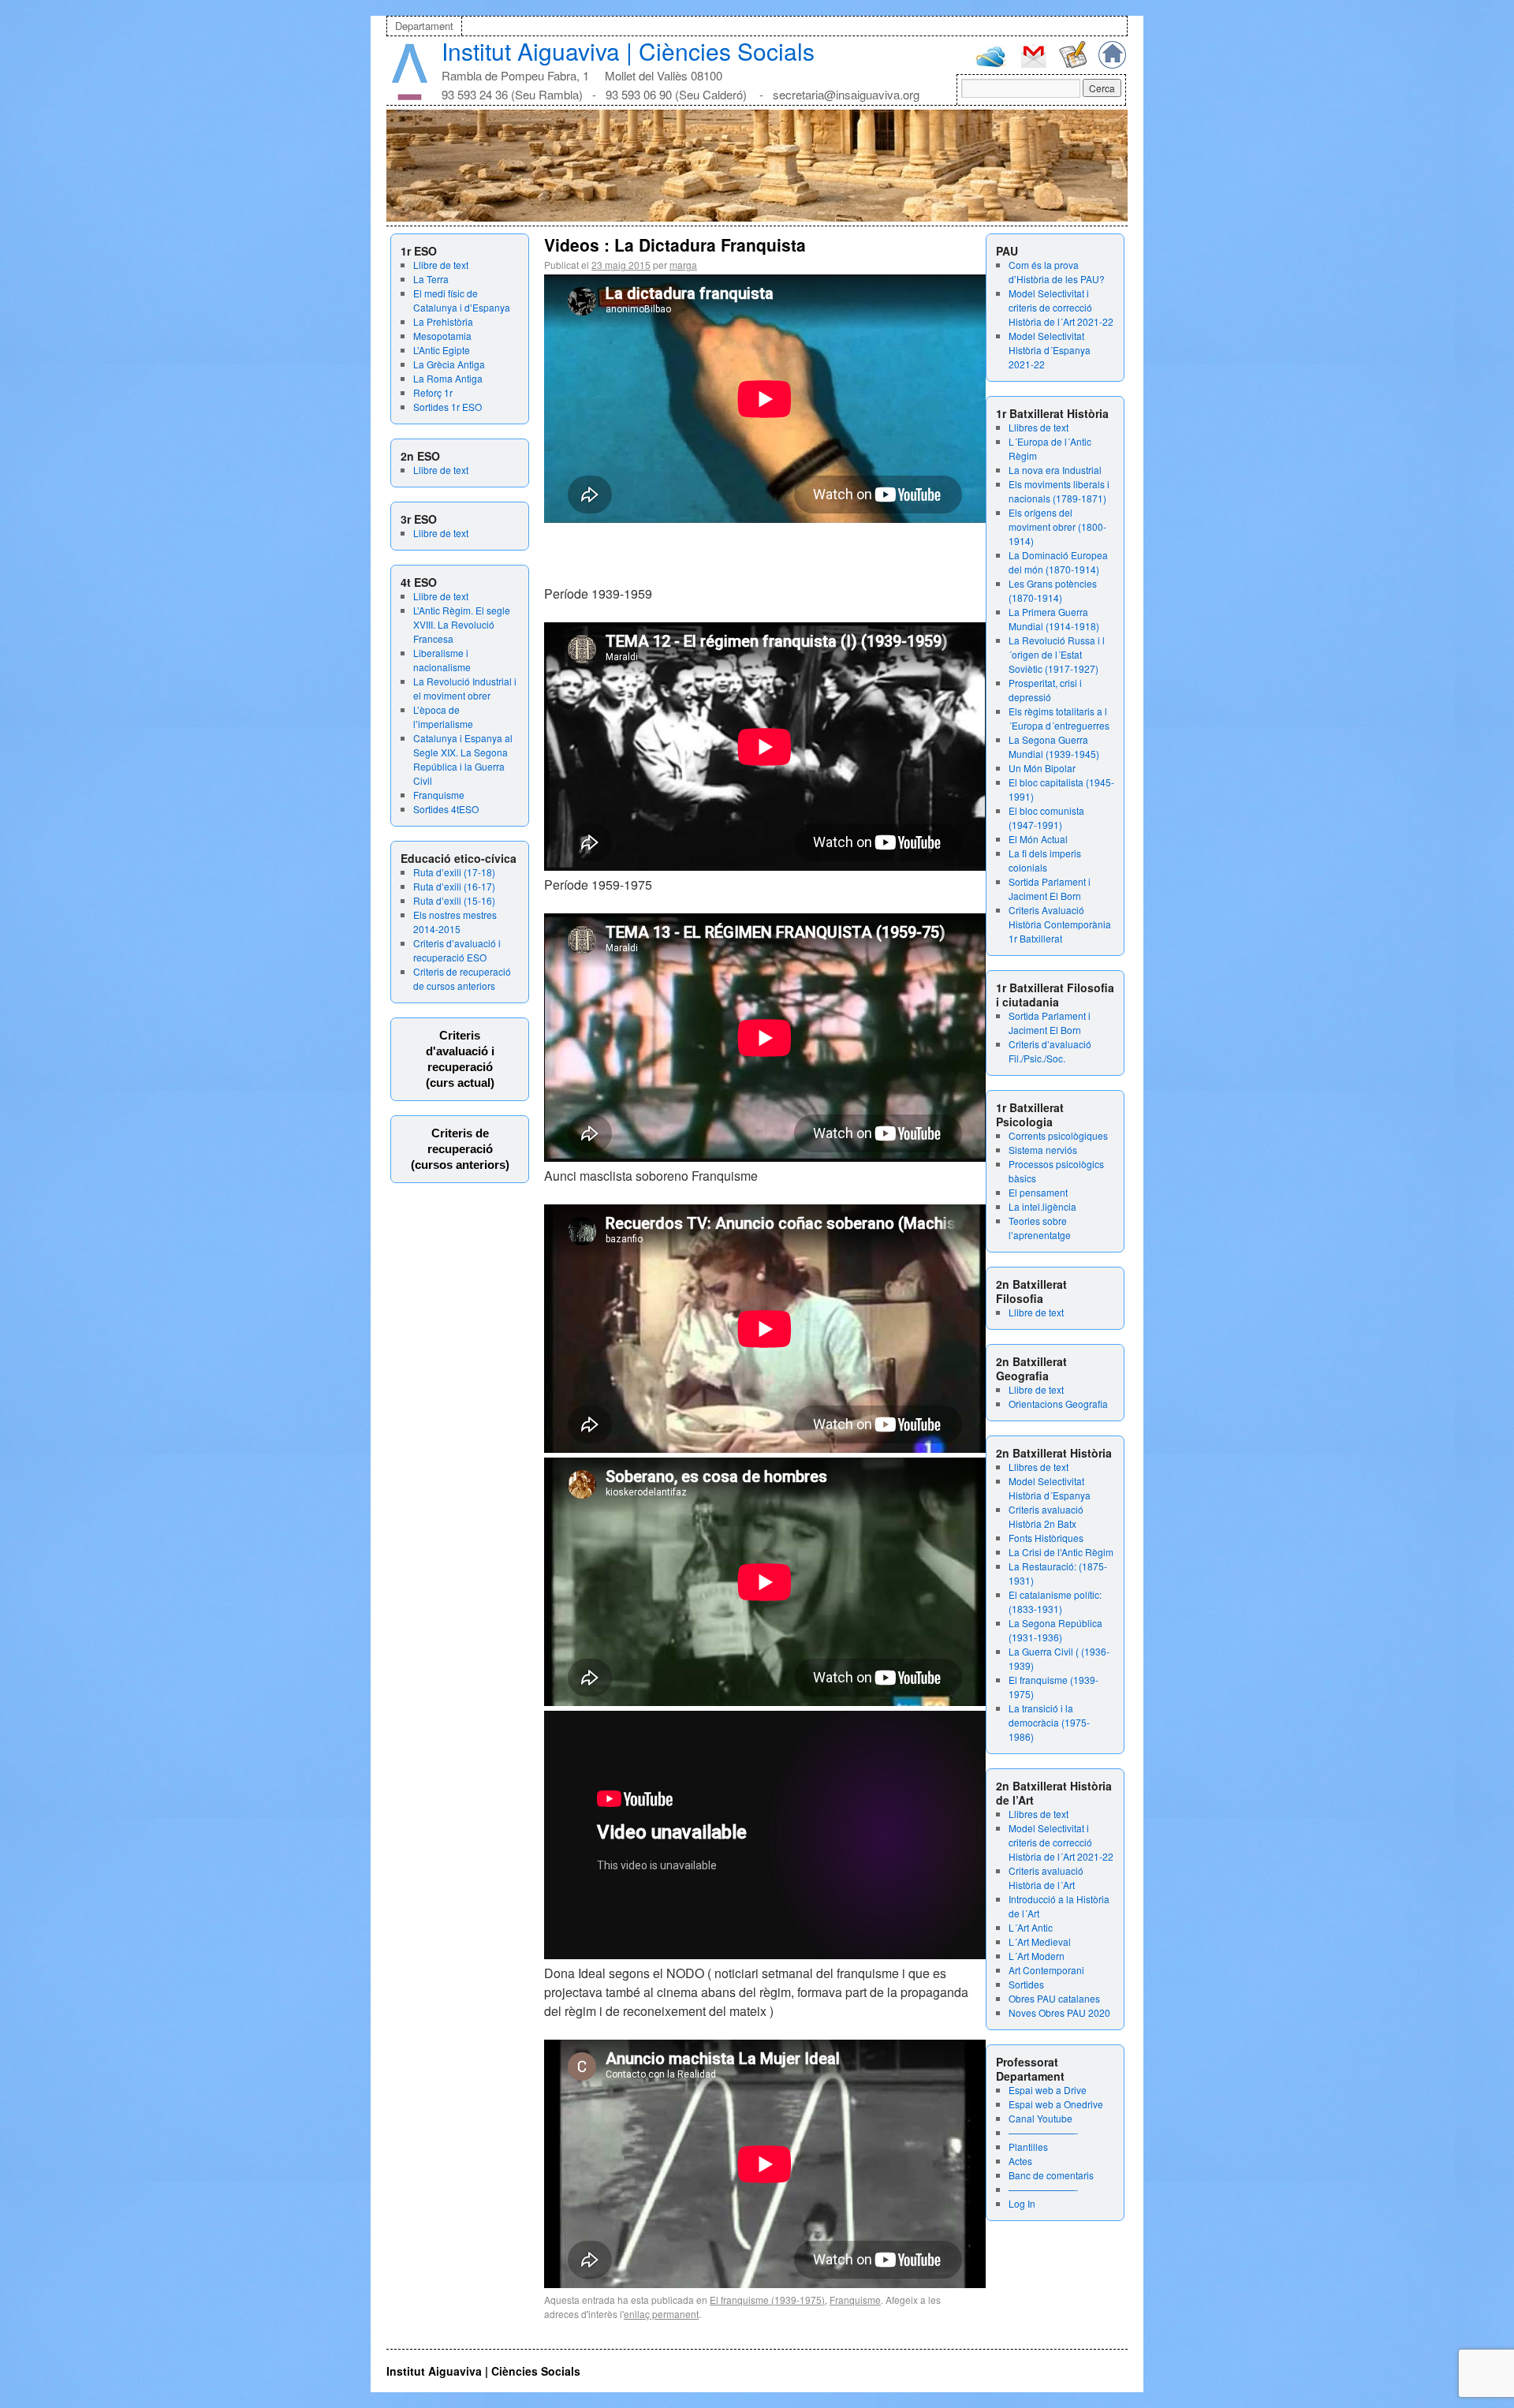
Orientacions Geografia (1058, 1404)
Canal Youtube (1040, 2118)
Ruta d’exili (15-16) (454, 900)
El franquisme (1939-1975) (767, 2300)
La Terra (431, 279)
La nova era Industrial (1055, 470)
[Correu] (1033, 66)
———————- (1043, 2132)
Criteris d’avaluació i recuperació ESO (457, 950)
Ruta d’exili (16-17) (454, 886)
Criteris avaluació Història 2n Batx (1046, 1516)
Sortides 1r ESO (447, 407)
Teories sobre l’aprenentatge (1040, 1228)
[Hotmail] (991, 63)
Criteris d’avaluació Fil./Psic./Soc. (1050, 1051)
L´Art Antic (1031, 1927)
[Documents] (1073, 64)
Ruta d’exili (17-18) (454, 872)
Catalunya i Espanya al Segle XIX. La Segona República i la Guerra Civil (463, 759)
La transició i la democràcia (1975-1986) (1049, 1722)
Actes (1020, 2161)
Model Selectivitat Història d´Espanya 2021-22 (1050, 350)
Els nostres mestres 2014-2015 (455, 922)
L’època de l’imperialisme (443, 717)
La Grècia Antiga (449, 364)
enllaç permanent (661, 2314)
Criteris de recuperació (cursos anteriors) (460, 1149)
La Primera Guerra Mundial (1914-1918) (1054, 619)
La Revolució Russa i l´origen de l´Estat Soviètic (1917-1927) (1057, 654)
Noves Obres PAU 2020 (1059, 2012)
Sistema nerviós (1043, 1150)
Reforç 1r (433, 392)
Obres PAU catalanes (1054, 1998)
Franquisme (439, 795)
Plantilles (1028, 2147)
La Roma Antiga (448, 378)
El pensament (1038, 1192)
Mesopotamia (442, 336)
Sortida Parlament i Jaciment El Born (1050, 889)
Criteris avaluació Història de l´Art (1046, 1878)
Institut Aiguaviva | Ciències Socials (628, 51)
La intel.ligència (1042, 1206)
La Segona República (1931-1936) (1055, 1630)
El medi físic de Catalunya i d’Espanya (462, 300)
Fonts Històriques (1046, 1538)
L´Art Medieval (1040, 1941)
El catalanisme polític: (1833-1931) (1055, 1602)
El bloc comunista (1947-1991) (1046, 818)
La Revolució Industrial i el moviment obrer (465, 688)
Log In (1022, 2203)
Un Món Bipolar (1042, 768)
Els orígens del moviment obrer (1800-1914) (1057, 526)
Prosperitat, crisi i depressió (1045, 690)
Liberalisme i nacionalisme (442, 660)
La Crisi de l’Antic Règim (1061, 1552)
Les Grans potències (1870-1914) (1053, 590)
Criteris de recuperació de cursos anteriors (462, 978)
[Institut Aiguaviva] (410, 97)
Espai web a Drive (1048, 2090)
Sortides (1026, 1984)
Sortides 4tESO (446, 809)
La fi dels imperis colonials (1045, 860)
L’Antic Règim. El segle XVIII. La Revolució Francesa (462, 624)
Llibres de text (1039, 427)
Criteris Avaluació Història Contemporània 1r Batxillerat (1060, 924)
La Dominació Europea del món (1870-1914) (1058, 562)
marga (683, 265)
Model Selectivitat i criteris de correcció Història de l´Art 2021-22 (1061, 307)
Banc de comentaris (1051, 2175)
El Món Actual (1038, 839)
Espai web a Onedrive (1056, 2104)
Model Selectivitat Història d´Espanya (1050, 1488)
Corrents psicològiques (1058, 1135)
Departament (424, 26)
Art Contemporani (1046, 1970)
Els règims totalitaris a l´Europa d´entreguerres (1059, 718)
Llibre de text (441, 265)
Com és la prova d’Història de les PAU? (1057, 272)
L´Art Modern (1037, 1956)
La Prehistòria (443, 321)
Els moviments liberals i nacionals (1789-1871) (1059, 491)
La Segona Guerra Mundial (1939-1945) (1054, 747)
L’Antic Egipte (442, 350)
